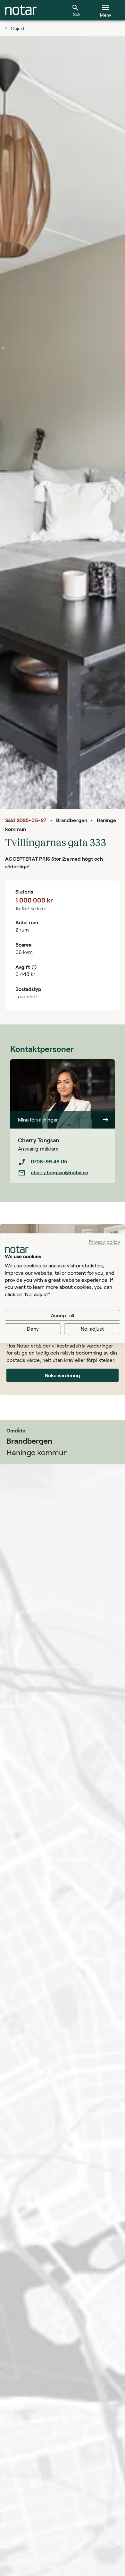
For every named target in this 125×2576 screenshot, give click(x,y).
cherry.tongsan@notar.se (59, 1172)
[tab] (21, 10)
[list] (63, 1167)
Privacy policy (104, 1242)
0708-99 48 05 (49, 1161)
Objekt (18, 28)
